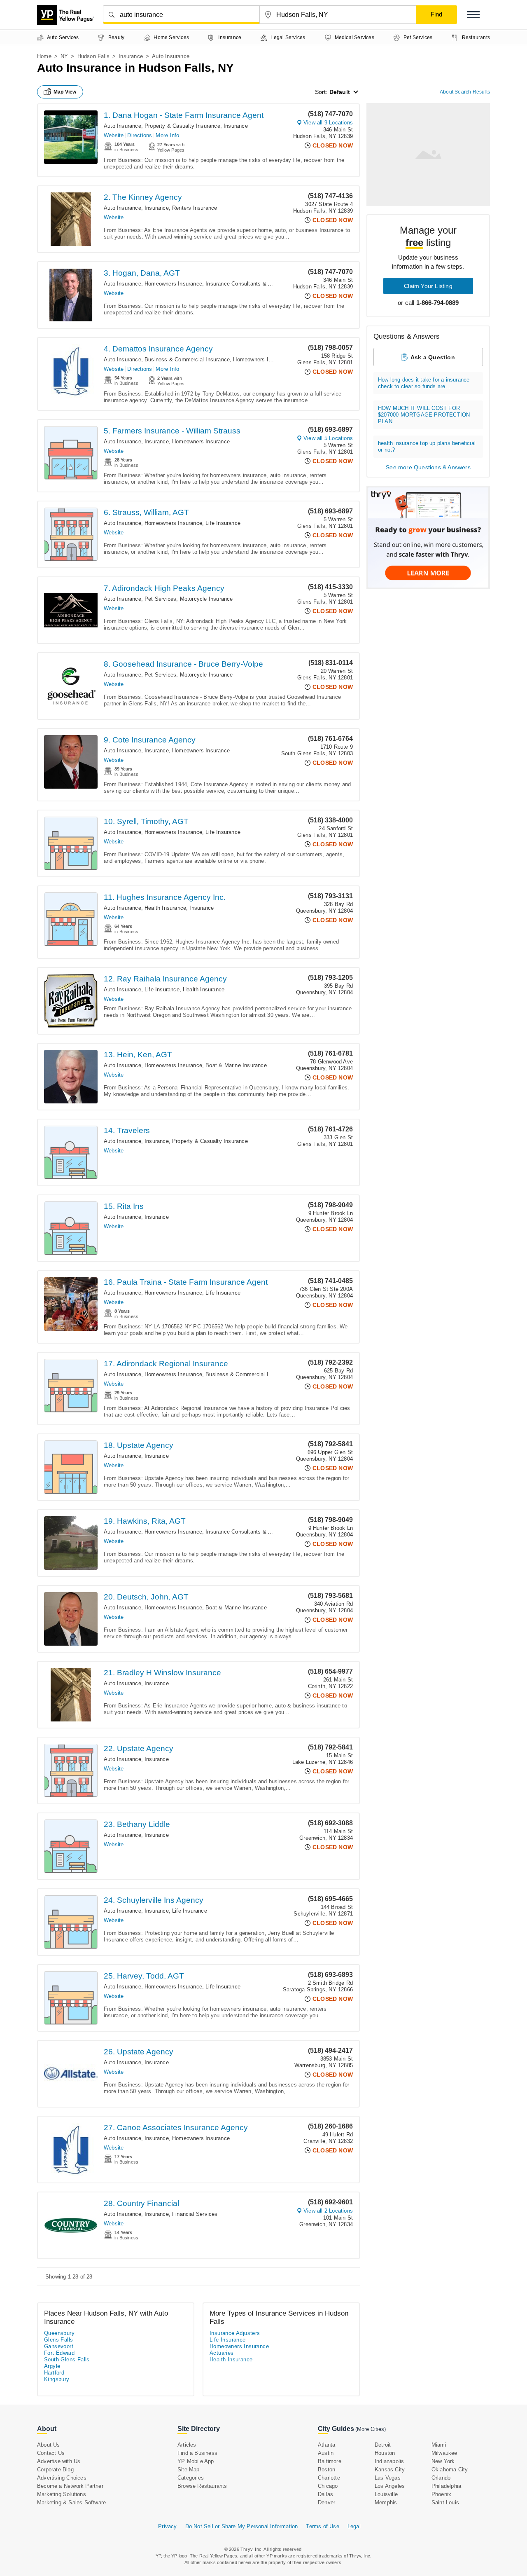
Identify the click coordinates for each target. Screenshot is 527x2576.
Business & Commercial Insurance (187, 359)
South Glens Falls (67, 2359)
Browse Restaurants (202, 2486)
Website (114, 135)
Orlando (441, 2478)
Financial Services (195, 2214)
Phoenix (441, 2494)
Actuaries (222, 2353)
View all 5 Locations (328, 438)
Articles (187, 2445)
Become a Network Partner (70, 2486)
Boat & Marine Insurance (236, 1065)
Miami (439, 2445)
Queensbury (59, 2333)
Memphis (386, 2502)
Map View (65, 92)
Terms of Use (322, 2526)
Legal (354, 2526)
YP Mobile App (196, 2461)
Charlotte (329, 2478)
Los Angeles (390, 2486)
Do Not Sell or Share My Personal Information (242, 2526)
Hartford (54, 2373)
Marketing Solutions (62, 2494)
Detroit (383, 2445)
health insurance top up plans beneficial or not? (427, 446)
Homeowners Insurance (173, 284)
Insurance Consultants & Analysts (247, 284)
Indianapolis (389, 2461)
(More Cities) (371, 2429)
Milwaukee (444, 2453)
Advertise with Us (59, 2461)
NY (64, 56)
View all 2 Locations (328, 2211)
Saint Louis (445, 2502)
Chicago (328, 2486)
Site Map (189, 2469)
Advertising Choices (62, 2478)
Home (44, 56)
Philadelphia (446, 2486)
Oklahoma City (450, 2469)
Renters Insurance (195, 208)
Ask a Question (433, 357)
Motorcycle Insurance (206, 599)
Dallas (325, 2494)
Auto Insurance (122, 126)
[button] (473, 15)
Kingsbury (57, 2379)
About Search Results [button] (465, 92)
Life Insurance (223, 523)
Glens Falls (58, 2340)
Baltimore (330, 2461)
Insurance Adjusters (235, 2333)
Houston (385, 2453)
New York (443, 2461)
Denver (326, 2502)
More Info (167, 135)
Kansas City (390, 2469)
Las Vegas (388, 2478)
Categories (191, 2478)
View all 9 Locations (328, 123)
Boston (326, 2469)
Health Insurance (165, 908)
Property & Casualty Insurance (182, 126)
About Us (49, 2445)
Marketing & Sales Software (71, 2502)
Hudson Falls (93, 56)
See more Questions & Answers (428, 467)
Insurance (131, 56)
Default (340, 92)
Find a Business (197, 2453)
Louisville (386, 2494)
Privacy (167, 2526)
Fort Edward (59, 2353)
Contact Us (51, 2453)
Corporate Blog (55, 2469)
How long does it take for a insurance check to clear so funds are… (424, 383)
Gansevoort (59, 2346)
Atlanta (326, 2445)
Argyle (52, 2366)
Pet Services (160, 599)
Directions (140, 135)
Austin (326, 2453)
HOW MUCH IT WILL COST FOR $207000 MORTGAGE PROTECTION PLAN (424, 415)
